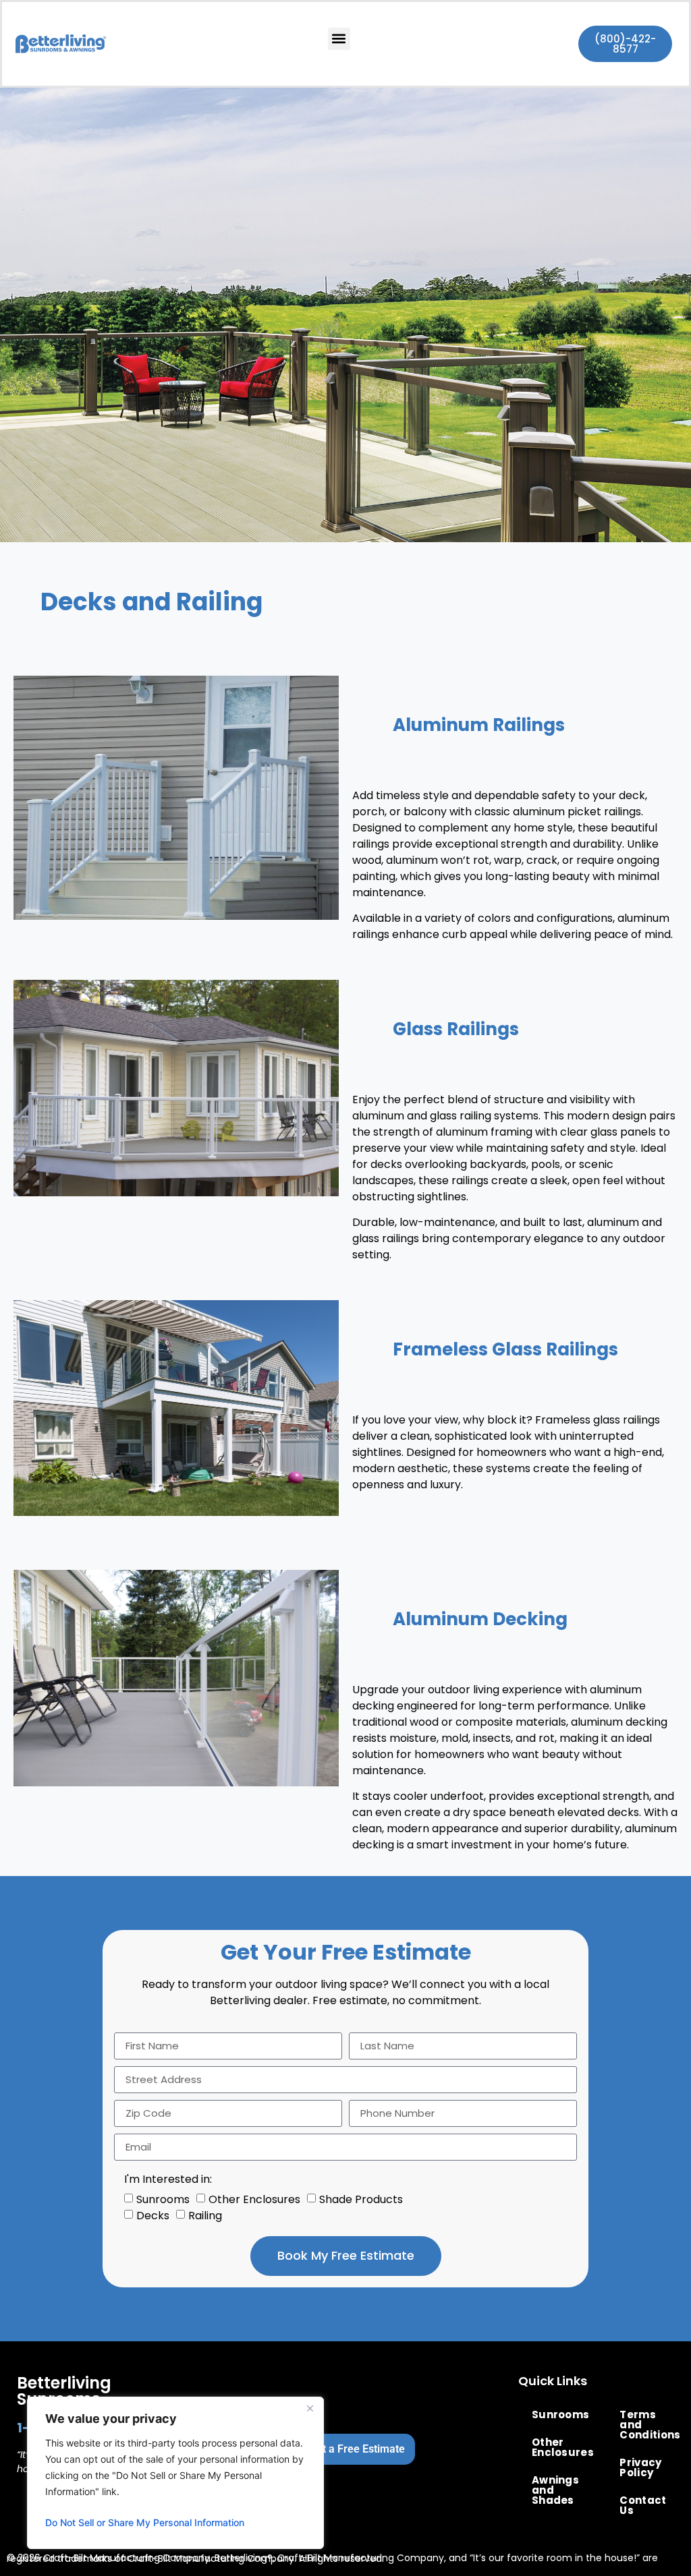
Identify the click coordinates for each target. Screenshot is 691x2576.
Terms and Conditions (647, 2425)
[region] (175, 2473)
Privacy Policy (640, 2467)
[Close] (310, 2408)
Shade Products (361, 2199)
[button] (339, 39)
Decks (153, 2215)
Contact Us (643, 2505)
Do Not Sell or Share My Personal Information (145, 2522)
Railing (205, 2215)
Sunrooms (163, 2199)
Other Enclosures (254, 2199)
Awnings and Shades (555, 2490)
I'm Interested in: (168, 2179)
